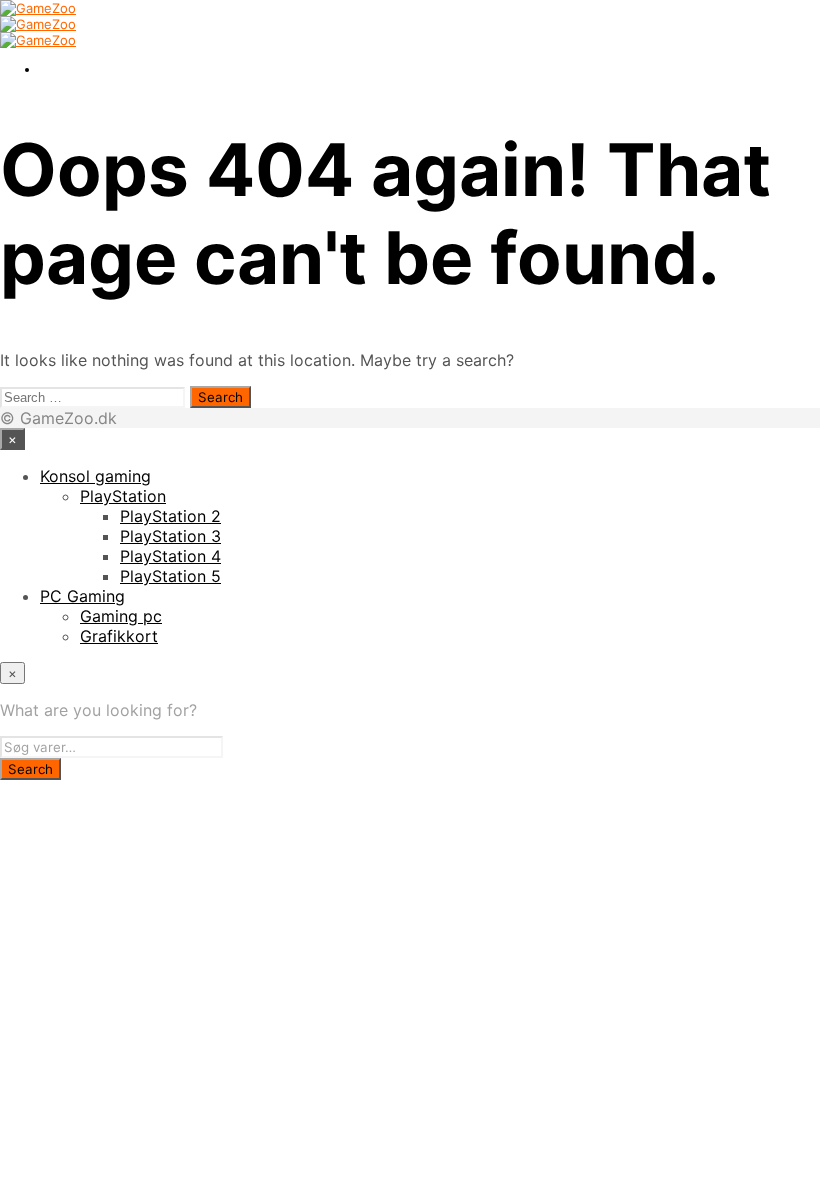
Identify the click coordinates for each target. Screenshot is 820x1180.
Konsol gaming (95, 476)
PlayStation (123, 496)
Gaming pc (121, 616)
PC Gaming (82, 596)
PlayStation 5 (170, 576)
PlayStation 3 (170, 536)
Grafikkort (119, 636)
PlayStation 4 (170, 556)
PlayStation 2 (170, 516)
